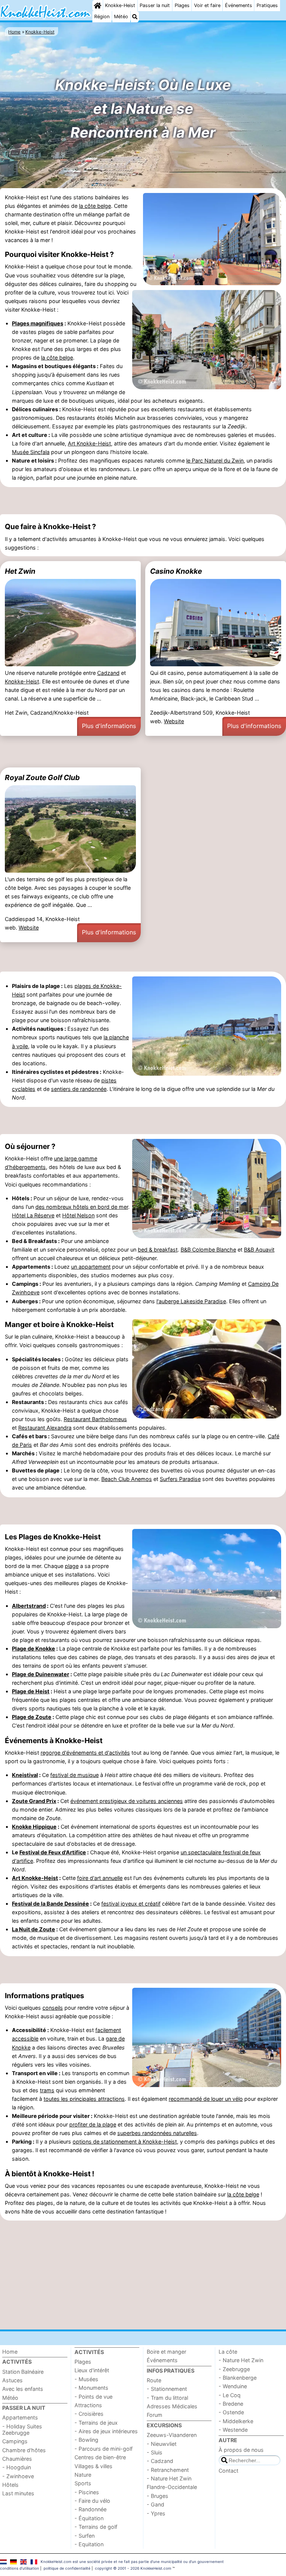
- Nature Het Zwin (169, 2478)
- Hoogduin (17, 2467)
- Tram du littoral (167, 2398)
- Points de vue (93, 2397)
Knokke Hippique (34, 1827)
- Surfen (85, 2536)
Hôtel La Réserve (33, 1215)
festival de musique (74, 1775)
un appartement (91, 1267)
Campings (15, 2441)
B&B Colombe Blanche (208, 1250)
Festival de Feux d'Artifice (53, 1852)
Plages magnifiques (38, 323)
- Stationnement (167, 2389)
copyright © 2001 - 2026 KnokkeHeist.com (133, 2568)
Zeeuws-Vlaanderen (172, 2435)
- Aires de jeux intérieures (106, 2431)
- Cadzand (160, 2461)
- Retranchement (168, 2470)
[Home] (98, 6)
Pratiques (267, 5)
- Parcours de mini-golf (104, 2449)
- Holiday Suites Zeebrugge (22, 2430)
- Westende (233, 2430)
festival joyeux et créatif (131, 1904)
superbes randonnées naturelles (157, 2133)
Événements (239, 5)
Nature (83, 2475)
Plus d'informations (109, 726)
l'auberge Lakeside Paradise (191, 1301)
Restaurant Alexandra (45, 1428)
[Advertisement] (143, 501)
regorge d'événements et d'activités (85, 1753)
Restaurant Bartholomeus (95, 1419)
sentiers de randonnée (79, 1089)
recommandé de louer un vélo (206, 2099)
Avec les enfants (23, 2389)
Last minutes (18, 2493)
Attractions (88, 2405)
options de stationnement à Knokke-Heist (125, 2142)
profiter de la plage (93, 2124)
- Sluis (155, 2452)
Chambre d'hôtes (24, 2450)
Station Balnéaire (23, 2372)
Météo (121, 17)
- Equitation (89, 2544)
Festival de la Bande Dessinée (50, 1904)
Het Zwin (20, 571)
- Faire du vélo (92, 2501)
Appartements (20, 2417)
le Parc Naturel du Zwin (215, 461)
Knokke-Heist (120, 5)
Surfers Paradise (180, 1479)
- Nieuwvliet (162, 2444)
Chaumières (17, 2459)
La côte (228, 2352)
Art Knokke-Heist (89, 443)
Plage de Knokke (34, 1648)
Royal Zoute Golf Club (42, 777)
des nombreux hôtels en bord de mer (82, 1207)
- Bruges (158, 2496)
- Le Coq (230, 2395)
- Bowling (86, 2440)
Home (10, 2352)
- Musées (86, 2379)
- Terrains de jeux (96, 2423)
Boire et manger (166, 2352)
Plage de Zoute (32, 1717)
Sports (83, 2483)
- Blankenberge (238, 2378)
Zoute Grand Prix (34, 1801)
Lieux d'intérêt (92, 2370)
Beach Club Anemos (127, 1479)
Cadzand (108, 673)
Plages (182, 5)
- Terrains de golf (96, 2527)
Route (154, 2380)
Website (174, 721)
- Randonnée (90, 2509)
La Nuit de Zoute (34, 1929)
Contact (228, 2471)
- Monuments (91, 2388)
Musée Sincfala (31, 452)
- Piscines (87, 2492)
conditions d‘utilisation (20, 2568)
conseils (53, 2008)
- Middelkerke (236, 2421)
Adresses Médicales (172, 2406)
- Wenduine (233, 2386)
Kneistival (25, 1775)
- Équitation (89, 2518)
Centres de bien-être (100, 2457)
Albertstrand (29, 1606)
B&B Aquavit (259, 1250)
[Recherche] (135, 17)
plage (72, 1566)
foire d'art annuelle (100, 1878)
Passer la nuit (155, 5)
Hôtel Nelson (78, 1215)
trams (47, 2090)
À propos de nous (241, 2450)
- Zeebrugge (234, 2369)
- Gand (155, 2504)
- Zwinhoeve (18, 2476)
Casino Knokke (176, 571)
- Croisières (89, 2414)
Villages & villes (93, 2466)
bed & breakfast (158, 1250)
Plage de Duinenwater (41, 1674)
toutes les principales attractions (84, 2099)
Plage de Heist (31, 1691)
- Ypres (156, 2513)
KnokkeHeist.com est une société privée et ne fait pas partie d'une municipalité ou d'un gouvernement (132, 2561)
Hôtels (10, 2485)
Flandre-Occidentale (172, 2487)
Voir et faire (207, 5)
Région (102, 17)
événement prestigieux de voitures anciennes (127, 1801)
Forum (155, 2415)
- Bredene (231, 2404)
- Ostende (231, 2412)
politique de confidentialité (67, 2568)
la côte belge (95, 206)
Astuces (12, 2380)
